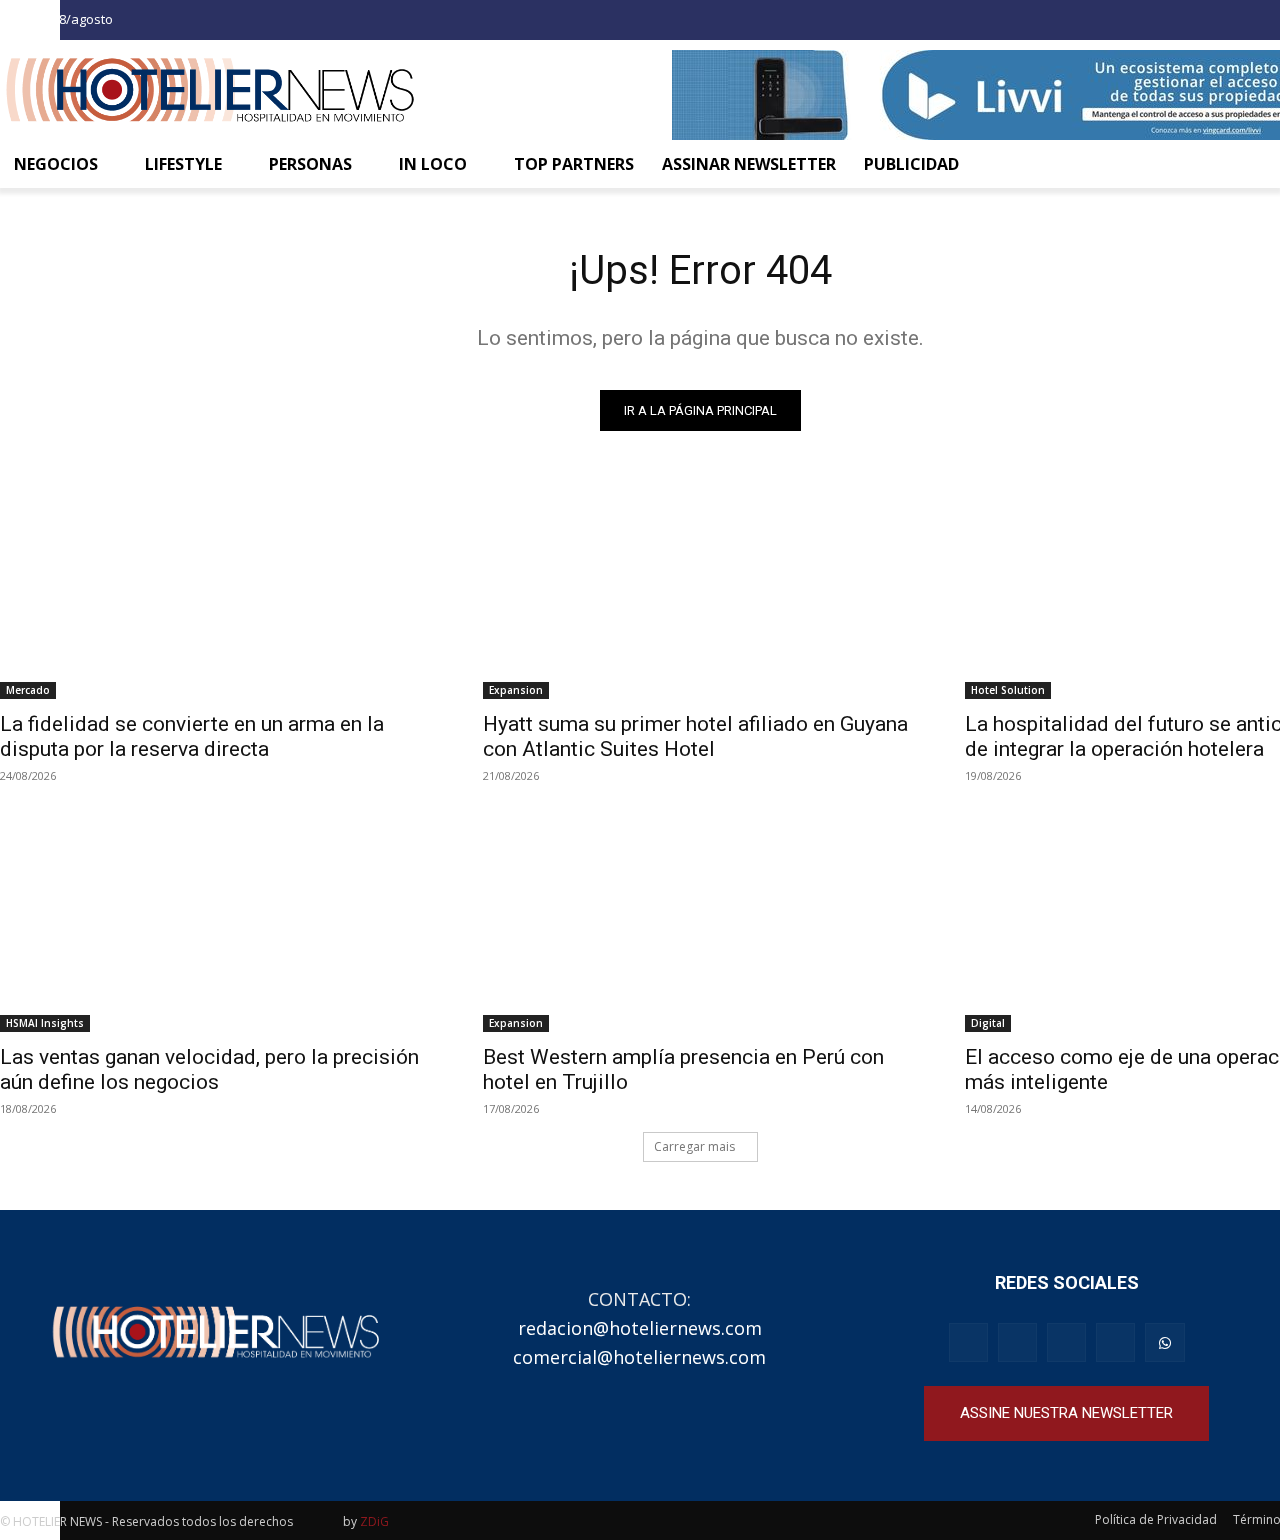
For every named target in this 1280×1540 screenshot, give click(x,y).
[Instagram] (1248, 23)
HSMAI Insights (45, 1023)
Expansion (516, 690)
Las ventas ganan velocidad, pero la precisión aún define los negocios (209, 1069)
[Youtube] (1066, 1342)
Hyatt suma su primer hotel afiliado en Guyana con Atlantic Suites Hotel (695, 736)
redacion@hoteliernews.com (640, 1328)
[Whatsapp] (1164, 1342)
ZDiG (374, 1521)
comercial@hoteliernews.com (639, 1357)
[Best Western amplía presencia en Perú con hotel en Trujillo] (700, 923)
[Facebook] (1213, 23)
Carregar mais (694, 1146)
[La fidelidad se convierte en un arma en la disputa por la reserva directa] (217, 589)
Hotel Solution (1008, 690)
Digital (988, 1023)
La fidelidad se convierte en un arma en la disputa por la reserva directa (192, 736)
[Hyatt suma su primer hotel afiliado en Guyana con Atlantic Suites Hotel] (700, 589)
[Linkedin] (1115, 1342)
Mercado (28, 690)
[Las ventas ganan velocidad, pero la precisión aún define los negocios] (217, 923)
